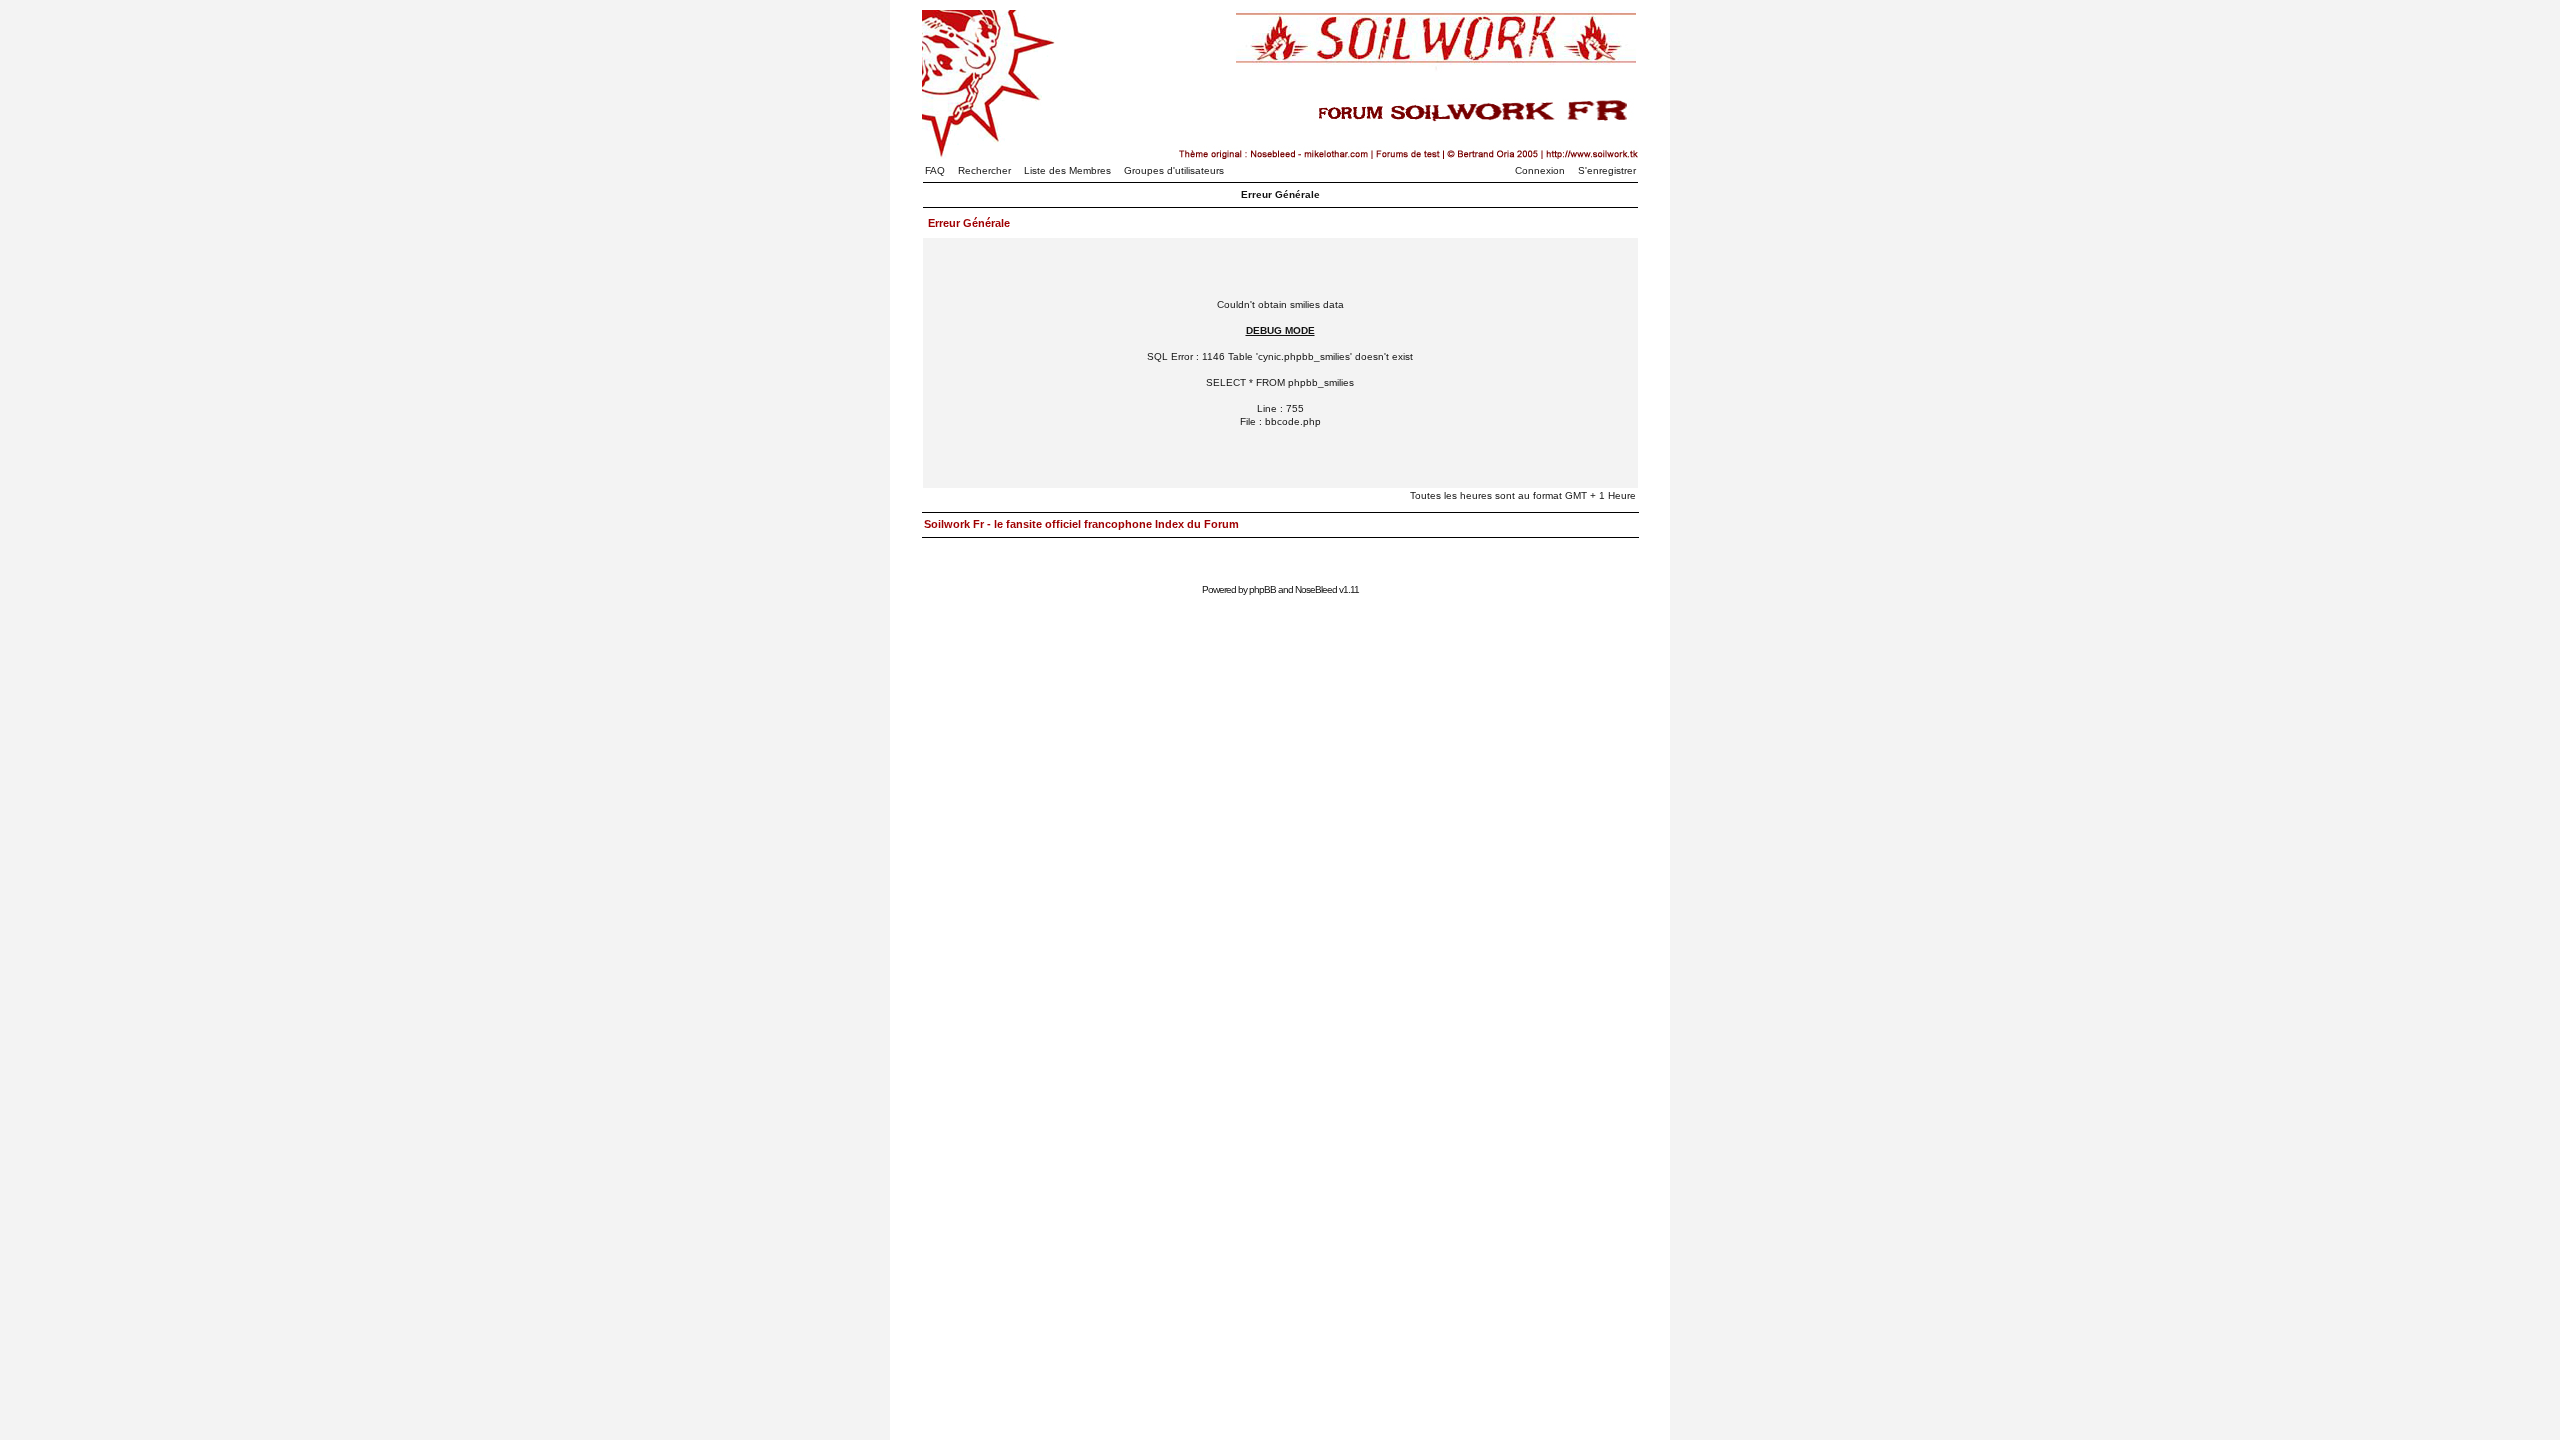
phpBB (1262, 589)
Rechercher (984, 170)
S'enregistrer (1607, 170)
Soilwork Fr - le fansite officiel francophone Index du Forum (1081, 524)
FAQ (935, 170)
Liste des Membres (1067, 170)
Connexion (1540, 170)
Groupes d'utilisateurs (1174, 170)
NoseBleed (1316, 589)
